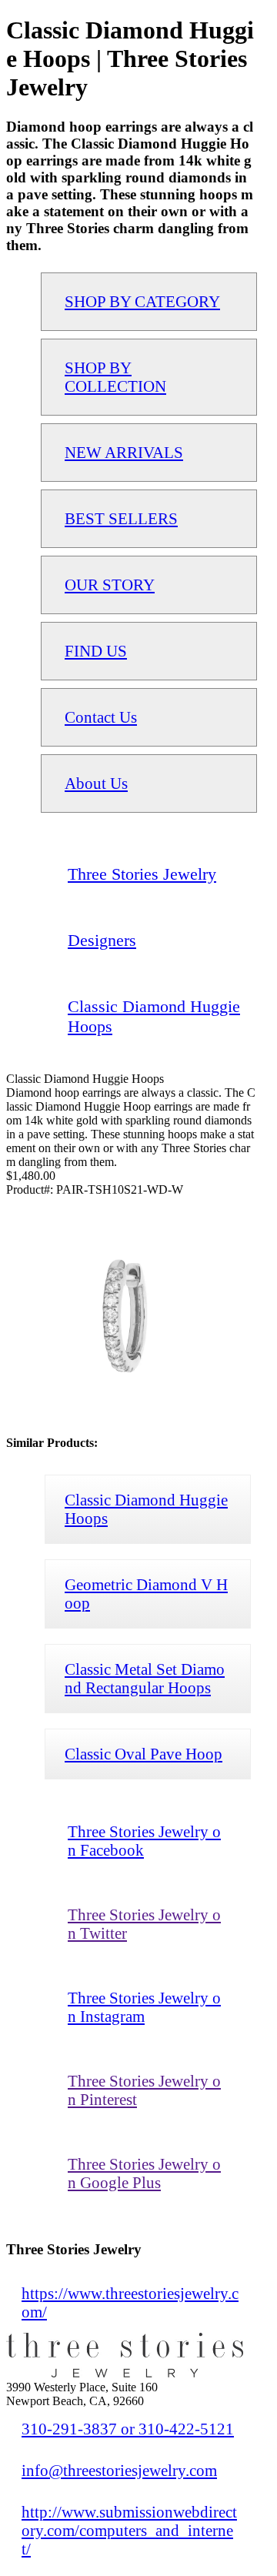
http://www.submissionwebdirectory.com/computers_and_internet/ (129, 2530)
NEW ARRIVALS (124, 452)
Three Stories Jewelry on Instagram (144, 2007)
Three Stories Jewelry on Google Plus (144, 2173)
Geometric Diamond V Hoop (146, 1594)
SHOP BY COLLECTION (115, 377)
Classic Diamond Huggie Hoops (146, 1509)
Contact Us (101, 717)
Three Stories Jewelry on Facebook (144, 1841)
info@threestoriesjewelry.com (119, 2470)
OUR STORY (110, 585)
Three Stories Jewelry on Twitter (144, 1924)
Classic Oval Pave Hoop (144, 1754)
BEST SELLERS (121, 518)
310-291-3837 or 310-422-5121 (128, 2429)
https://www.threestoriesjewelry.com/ (130, 2302)
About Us (96, 783)
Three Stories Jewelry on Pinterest (144, 2090)
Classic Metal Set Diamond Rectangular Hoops (145, 1678)
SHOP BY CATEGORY (142, 301)
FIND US (96, 651)
